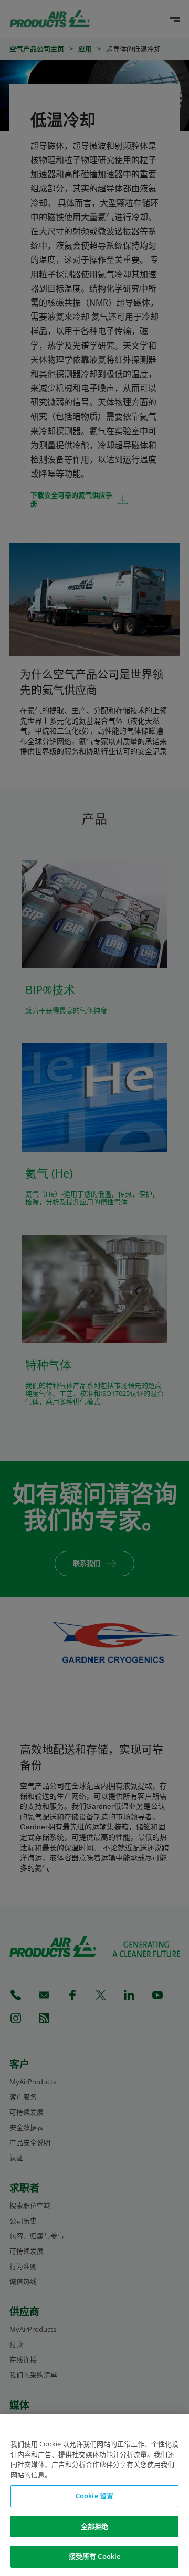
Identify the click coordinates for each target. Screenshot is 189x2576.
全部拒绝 (95, 2526)
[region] (94, 2495)
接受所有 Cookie (94, 2556)
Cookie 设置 (94, 2496)
